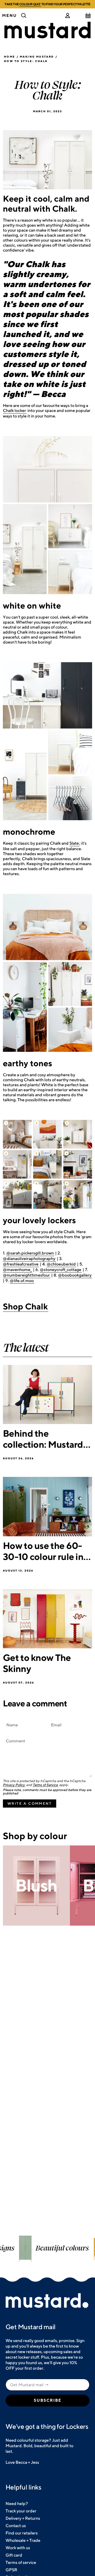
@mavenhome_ (17, 1270)
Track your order (21, 2511)
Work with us (18, 2548)
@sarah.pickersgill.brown (30, 1253)
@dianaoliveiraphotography (29, 1259)
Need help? (17, 2504)
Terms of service (21, 2562)
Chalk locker (15, 410)
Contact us (16, 2526)
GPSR (11, 2570)
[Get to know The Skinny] (47, 1619)
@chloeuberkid (61, 1264)
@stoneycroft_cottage (61, 1270)
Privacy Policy (14, 1785)
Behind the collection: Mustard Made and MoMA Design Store (43, 1439)
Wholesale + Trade (23, 2540)
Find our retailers (22, 2533)
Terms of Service (45, 1785)
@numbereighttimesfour (26, 1275)
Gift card (14, 2555)
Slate (74, 843)
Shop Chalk (25, 1306)
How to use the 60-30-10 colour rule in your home (43, 1551)
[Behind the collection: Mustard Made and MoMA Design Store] (47, 1394)
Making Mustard (37, 57)
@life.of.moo (22, 1281)
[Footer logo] (47, 2301)
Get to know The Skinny (37, 1663)
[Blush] (36, 1886)
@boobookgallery (75, 1275)
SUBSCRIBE (48, 2400)
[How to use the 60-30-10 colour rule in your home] (47, 1506)
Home (10, 57)
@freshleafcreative (21, 1264)
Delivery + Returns (23, 2518)
